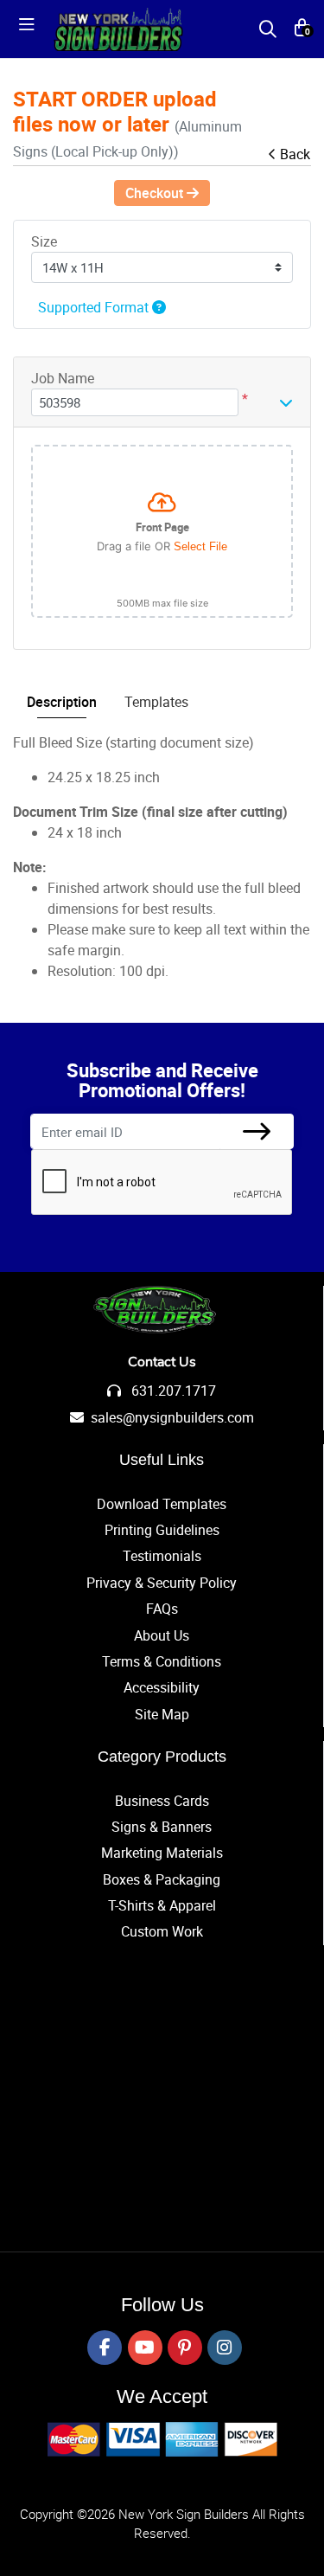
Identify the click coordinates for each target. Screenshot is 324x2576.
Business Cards (162, 1801)
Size (44, 241)
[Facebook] (105, 2348)
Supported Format (95, 307)
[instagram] (225, 2348)
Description (62, 702)
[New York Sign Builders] (118, 29)
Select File (200, 546)
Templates (156, 702)
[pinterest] (185, 2348)
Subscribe (257, 1131)
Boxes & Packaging (162, 1879)
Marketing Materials (162, 1853)
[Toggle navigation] (32, 29)
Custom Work (162, 1931)
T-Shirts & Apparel (162, 1905)
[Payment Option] (162, 2439)
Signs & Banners (162, 1827)
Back (295, 154)
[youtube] (145, 2348)
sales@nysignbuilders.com (172, 1417)
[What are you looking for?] (268, 29)
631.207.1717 (172, 1391)
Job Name (63, 378)
